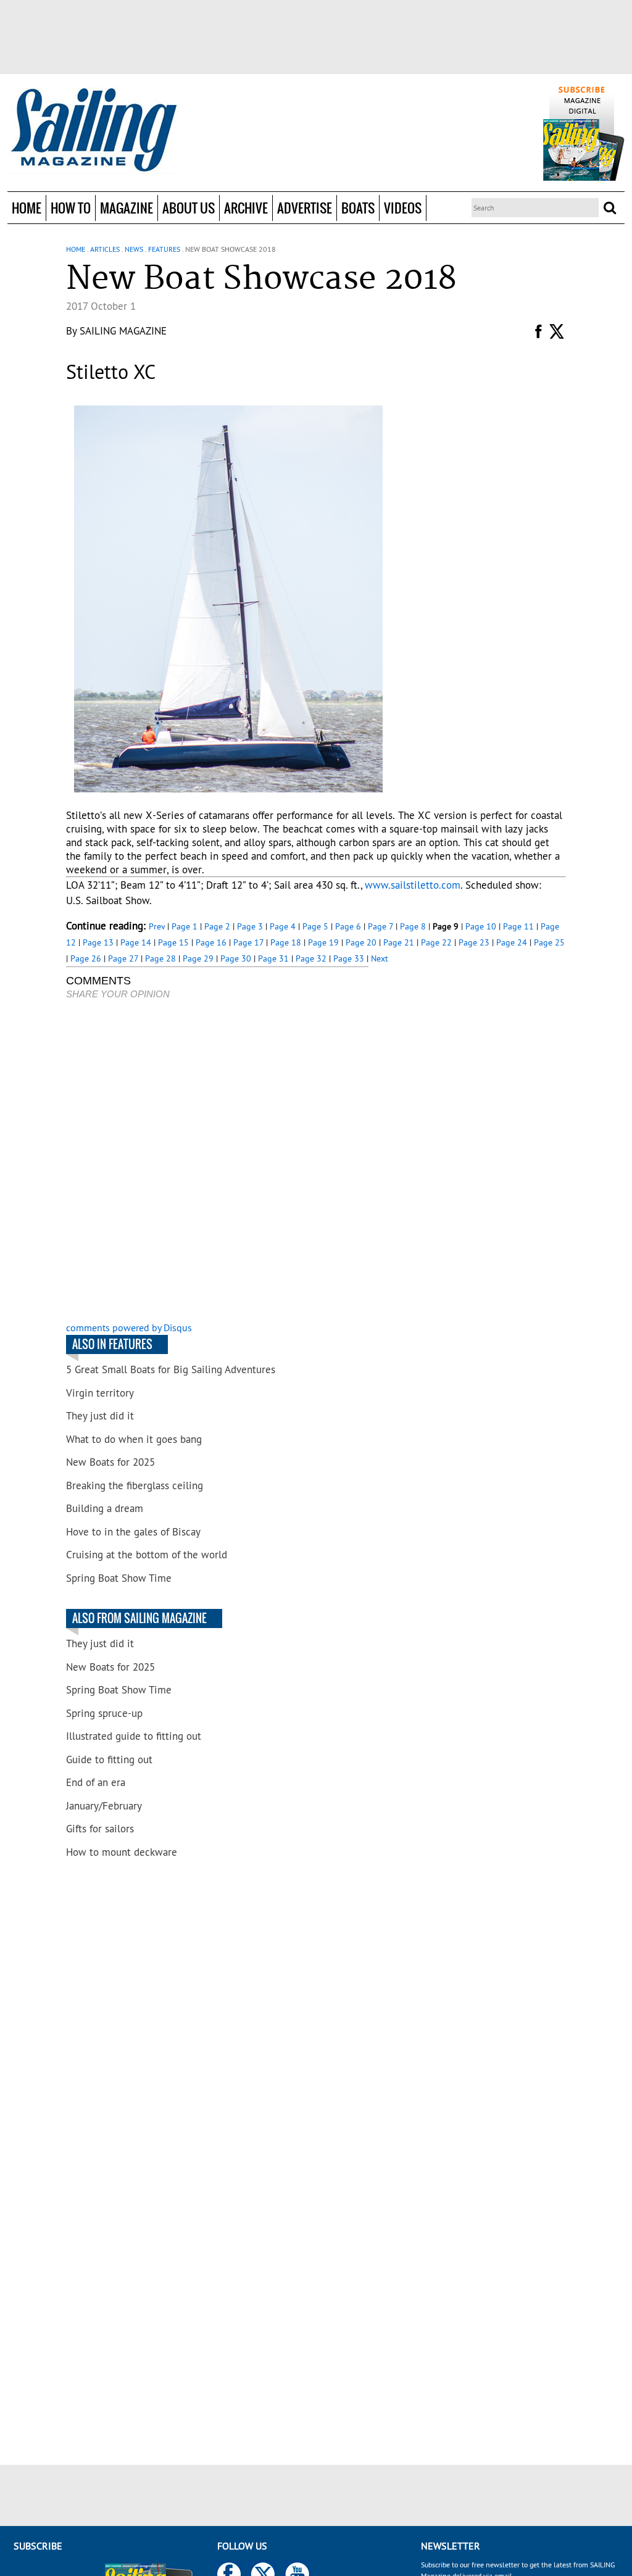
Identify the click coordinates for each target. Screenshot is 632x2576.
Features (164, 249)
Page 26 (86, 958)
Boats (358, 208)
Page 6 (348, 926)
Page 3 (250, 926)
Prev (157, 926)
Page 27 (123, 958)
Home (27, 208)
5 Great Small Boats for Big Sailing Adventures (171, 1369)
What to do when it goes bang (134, 1439)
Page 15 (173, 942)
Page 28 (160, 958)
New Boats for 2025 (110, 1462)
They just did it (100, 1416)
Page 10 (481, 926)
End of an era (96, 1782)
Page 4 (283, 926)
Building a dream (105, 1508)
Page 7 (380, 926)
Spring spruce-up (104, 1713)
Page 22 (436, 942)
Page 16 (211, 942)
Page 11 (518, 926)
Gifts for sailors (100, 1829)
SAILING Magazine (123, 331)
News (134, 249)
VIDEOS (403, 208)
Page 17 (248, 942)
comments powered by (129, 1327)
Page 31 (273, 958)
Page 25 (549, 942)
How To (71, 208)
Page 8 (413, 926)
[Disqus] (217, 1162)
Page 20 (361, 942)
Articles (105, 249)
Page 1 (185, 926)
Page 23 (474, 942)
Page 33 (349, 958)
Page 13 (98, 942)
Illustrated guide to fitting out (134, 1736)
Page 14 (136, 942)
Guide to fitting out (109, 1760)
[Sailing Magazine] (93, 131)
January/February (104, 1806)
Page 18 (286, 942)
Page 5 (315, 926)
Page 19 (323, 942)
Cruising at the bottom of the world (147, 1555)
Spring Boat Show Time (119, 1578)
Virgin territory (100, 1393)
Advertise (305, 208)
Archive (246, 208)
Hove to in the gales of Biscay (133, 1532)
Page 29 (198, 958)
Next (380, 958)
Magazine (127, 208)
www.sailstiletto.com (413, 885)
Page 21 (399, 942)
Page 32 (311, 958)
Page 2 (217, 926)
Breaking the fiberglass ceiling (135, 1485)
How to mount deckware (122, 1852)
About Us (189, 208)
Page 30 (236, 958)
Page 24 (512, 942)
